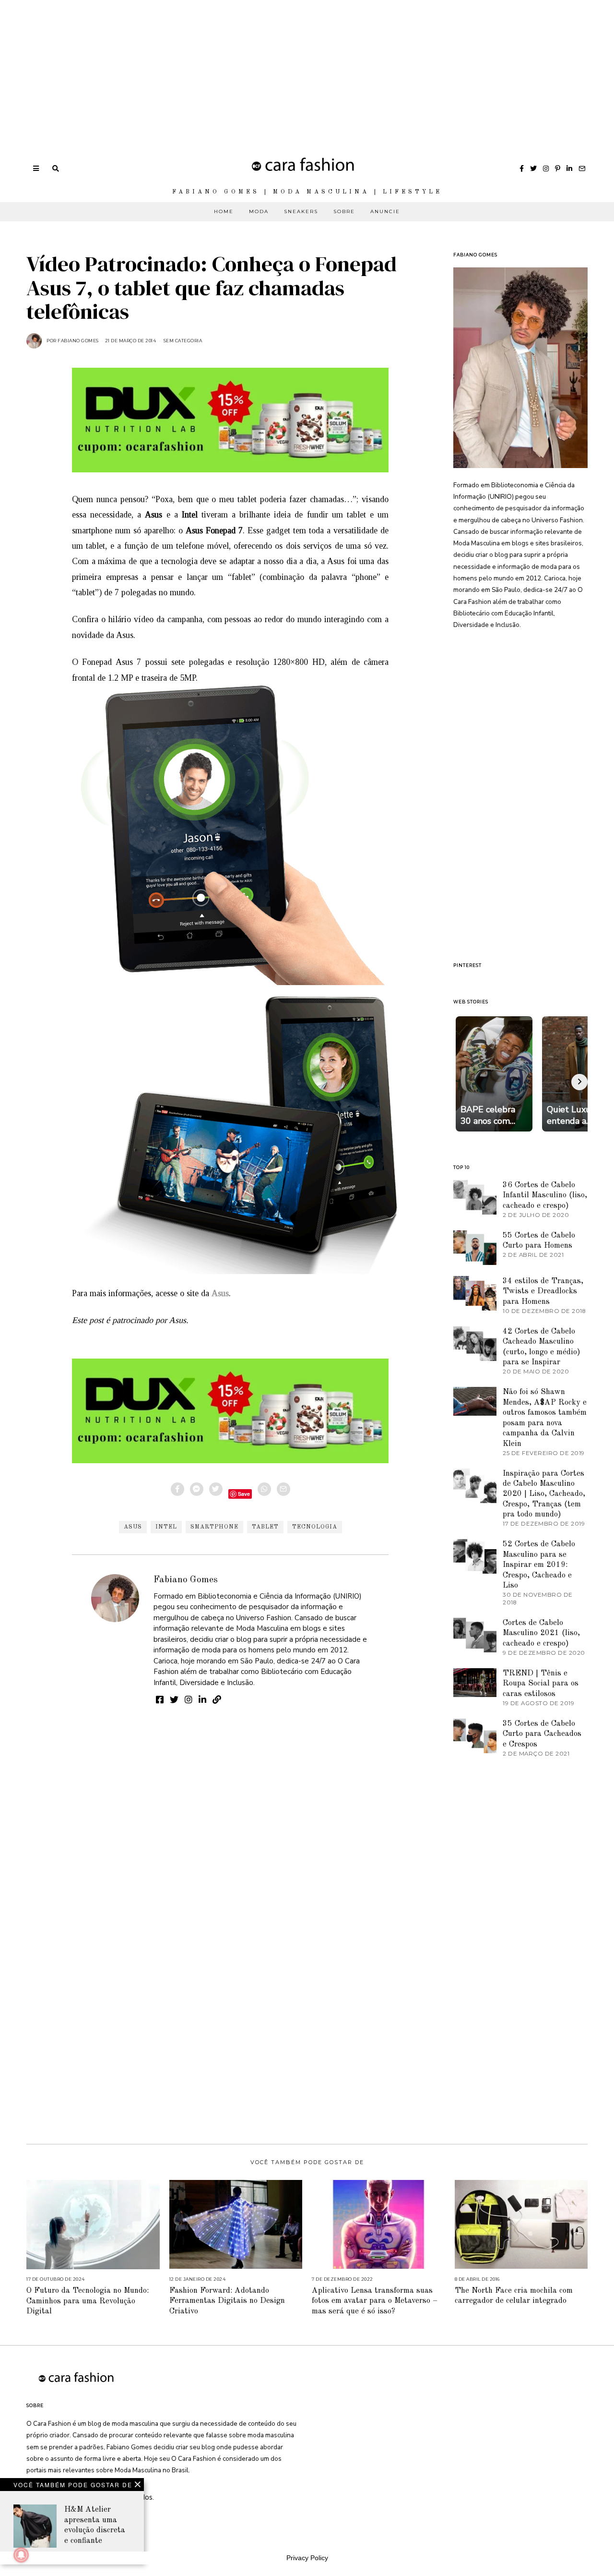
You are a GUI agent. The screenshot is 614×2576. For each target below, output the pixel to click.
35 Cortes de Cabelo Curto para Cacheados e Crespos (542, 1734)
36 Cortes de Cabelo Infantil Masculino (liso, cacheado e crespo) (545, 1195)
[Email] (582, 169)
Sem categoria (183, 341)
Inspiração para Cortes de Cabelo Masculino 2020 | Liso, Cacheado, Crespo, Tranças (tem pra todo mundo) (544, 1494)
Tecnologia (315, 1527)
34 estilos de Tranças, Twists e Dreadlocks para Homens (543, 1291)
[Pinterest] (558, 169)
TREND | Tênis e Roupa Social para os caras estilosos (541, 1684)
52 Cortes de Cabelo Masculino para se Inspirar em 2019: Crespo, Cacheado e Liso (539, 1565)
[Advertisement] (288, 67)
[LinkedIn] (569, 169)
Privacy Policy (307, 2558)
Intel (166, 1527)
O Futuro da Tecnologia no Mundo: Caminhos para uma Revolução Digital (88, 2301)
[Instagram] (546, 169)
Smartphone (214, 1527)
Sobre (344, 211)
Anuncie (385, 211)
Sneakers (301, 211)
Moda (259, 211)
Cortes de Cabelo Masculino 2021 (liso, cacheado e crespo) (541, 1633)
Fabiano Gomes (186, 1580)
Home (224, 211)
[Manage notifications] (21, 2555)
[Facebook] (522, 169)
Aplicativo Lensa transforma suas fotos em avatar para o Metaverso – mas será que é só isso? (375, 2301)
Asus (133, 1527)
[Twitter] (533, 169)
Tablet (265, 1527)
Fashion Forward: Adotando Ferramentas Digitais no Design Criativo (227, 2301)
